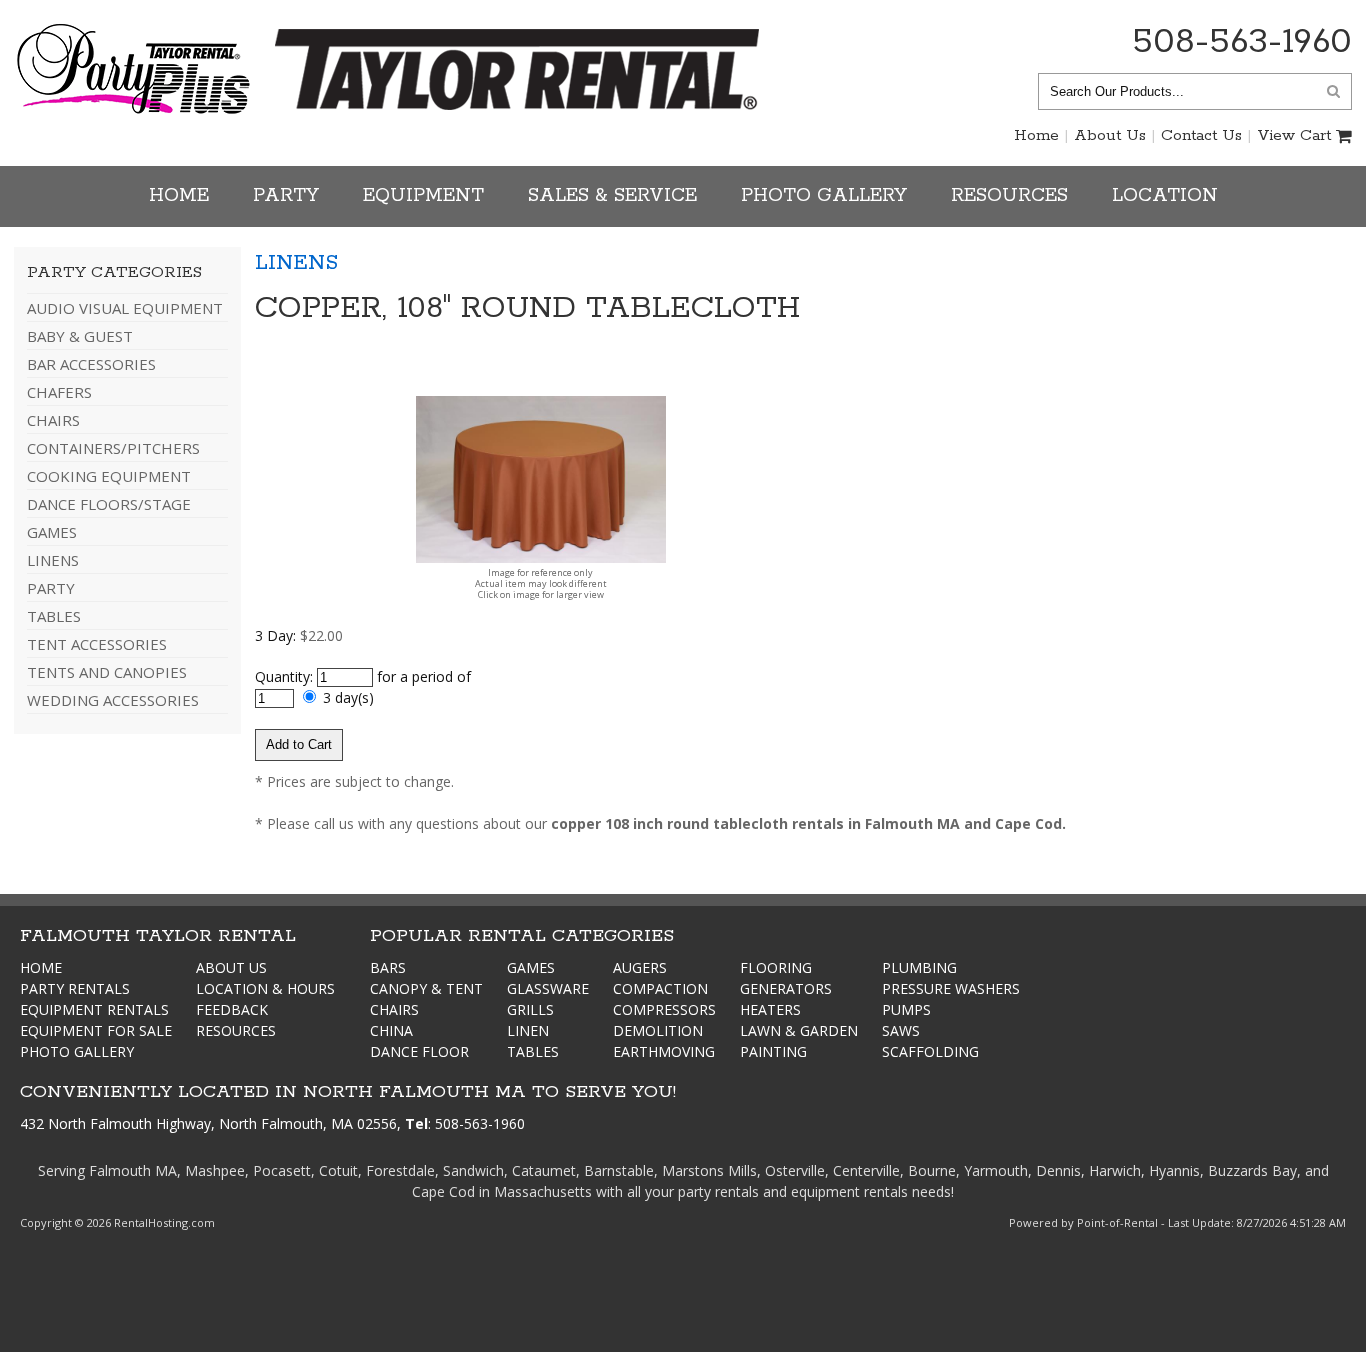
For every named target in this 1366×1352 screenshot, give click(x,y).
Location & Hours (265, 988)
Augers (640, 967)
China (391, 1030)
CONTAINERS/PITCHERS (113, 448)
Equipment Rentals (94, 1009)
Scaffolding (930, 1051)
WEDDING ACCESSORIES (113, 700)
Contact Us (1201, 135)
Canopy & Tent (426, 988)
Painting (773, 1051)
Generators (786, 988)
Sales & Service (612, 196)
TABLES (54, 616)
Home (1036, 135)
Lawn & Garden (799, 1030)
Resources (1009, 196)
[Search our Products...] (1333, 90)
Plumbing (919, 967)
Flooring (776, 967)
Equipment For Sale (96, 1030)
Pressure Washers (951, 988)
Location (1165, 196)
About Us (1110, 135)
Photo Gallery (824, 196)
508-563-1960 (1242, 42)
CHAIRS (53, 420)
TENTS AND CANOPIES (107, 672)
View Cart (1294, 135)
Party (286, 196)
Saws (901, 1030)
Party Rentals (75, 988)
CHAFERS (59, 392)
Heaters (770, 1009)
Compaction (660, 988)
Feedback (232, 1009)
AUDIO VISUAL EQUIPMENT (125, 308)
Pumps (906, 1009)
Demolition (658, 1030)
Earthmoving (664, 1051)
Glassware (548, 988)
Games (531, 967)
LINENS (53, 560)
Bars (388, 967)
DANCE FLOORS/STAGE (109, 504)
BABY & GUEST (80, 336)
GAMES (52, 532)
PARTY (51, 588)
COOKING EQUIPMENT (109, 476)
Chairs (394, 1009)
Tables (533, 1051)
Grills (530, 1009)
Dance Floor (419, 1051)
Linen (528, 1030)
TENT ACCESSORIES (97, 644)
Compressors (664, 1009)
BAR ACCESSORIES (91, 364)
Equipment (423, 196)
